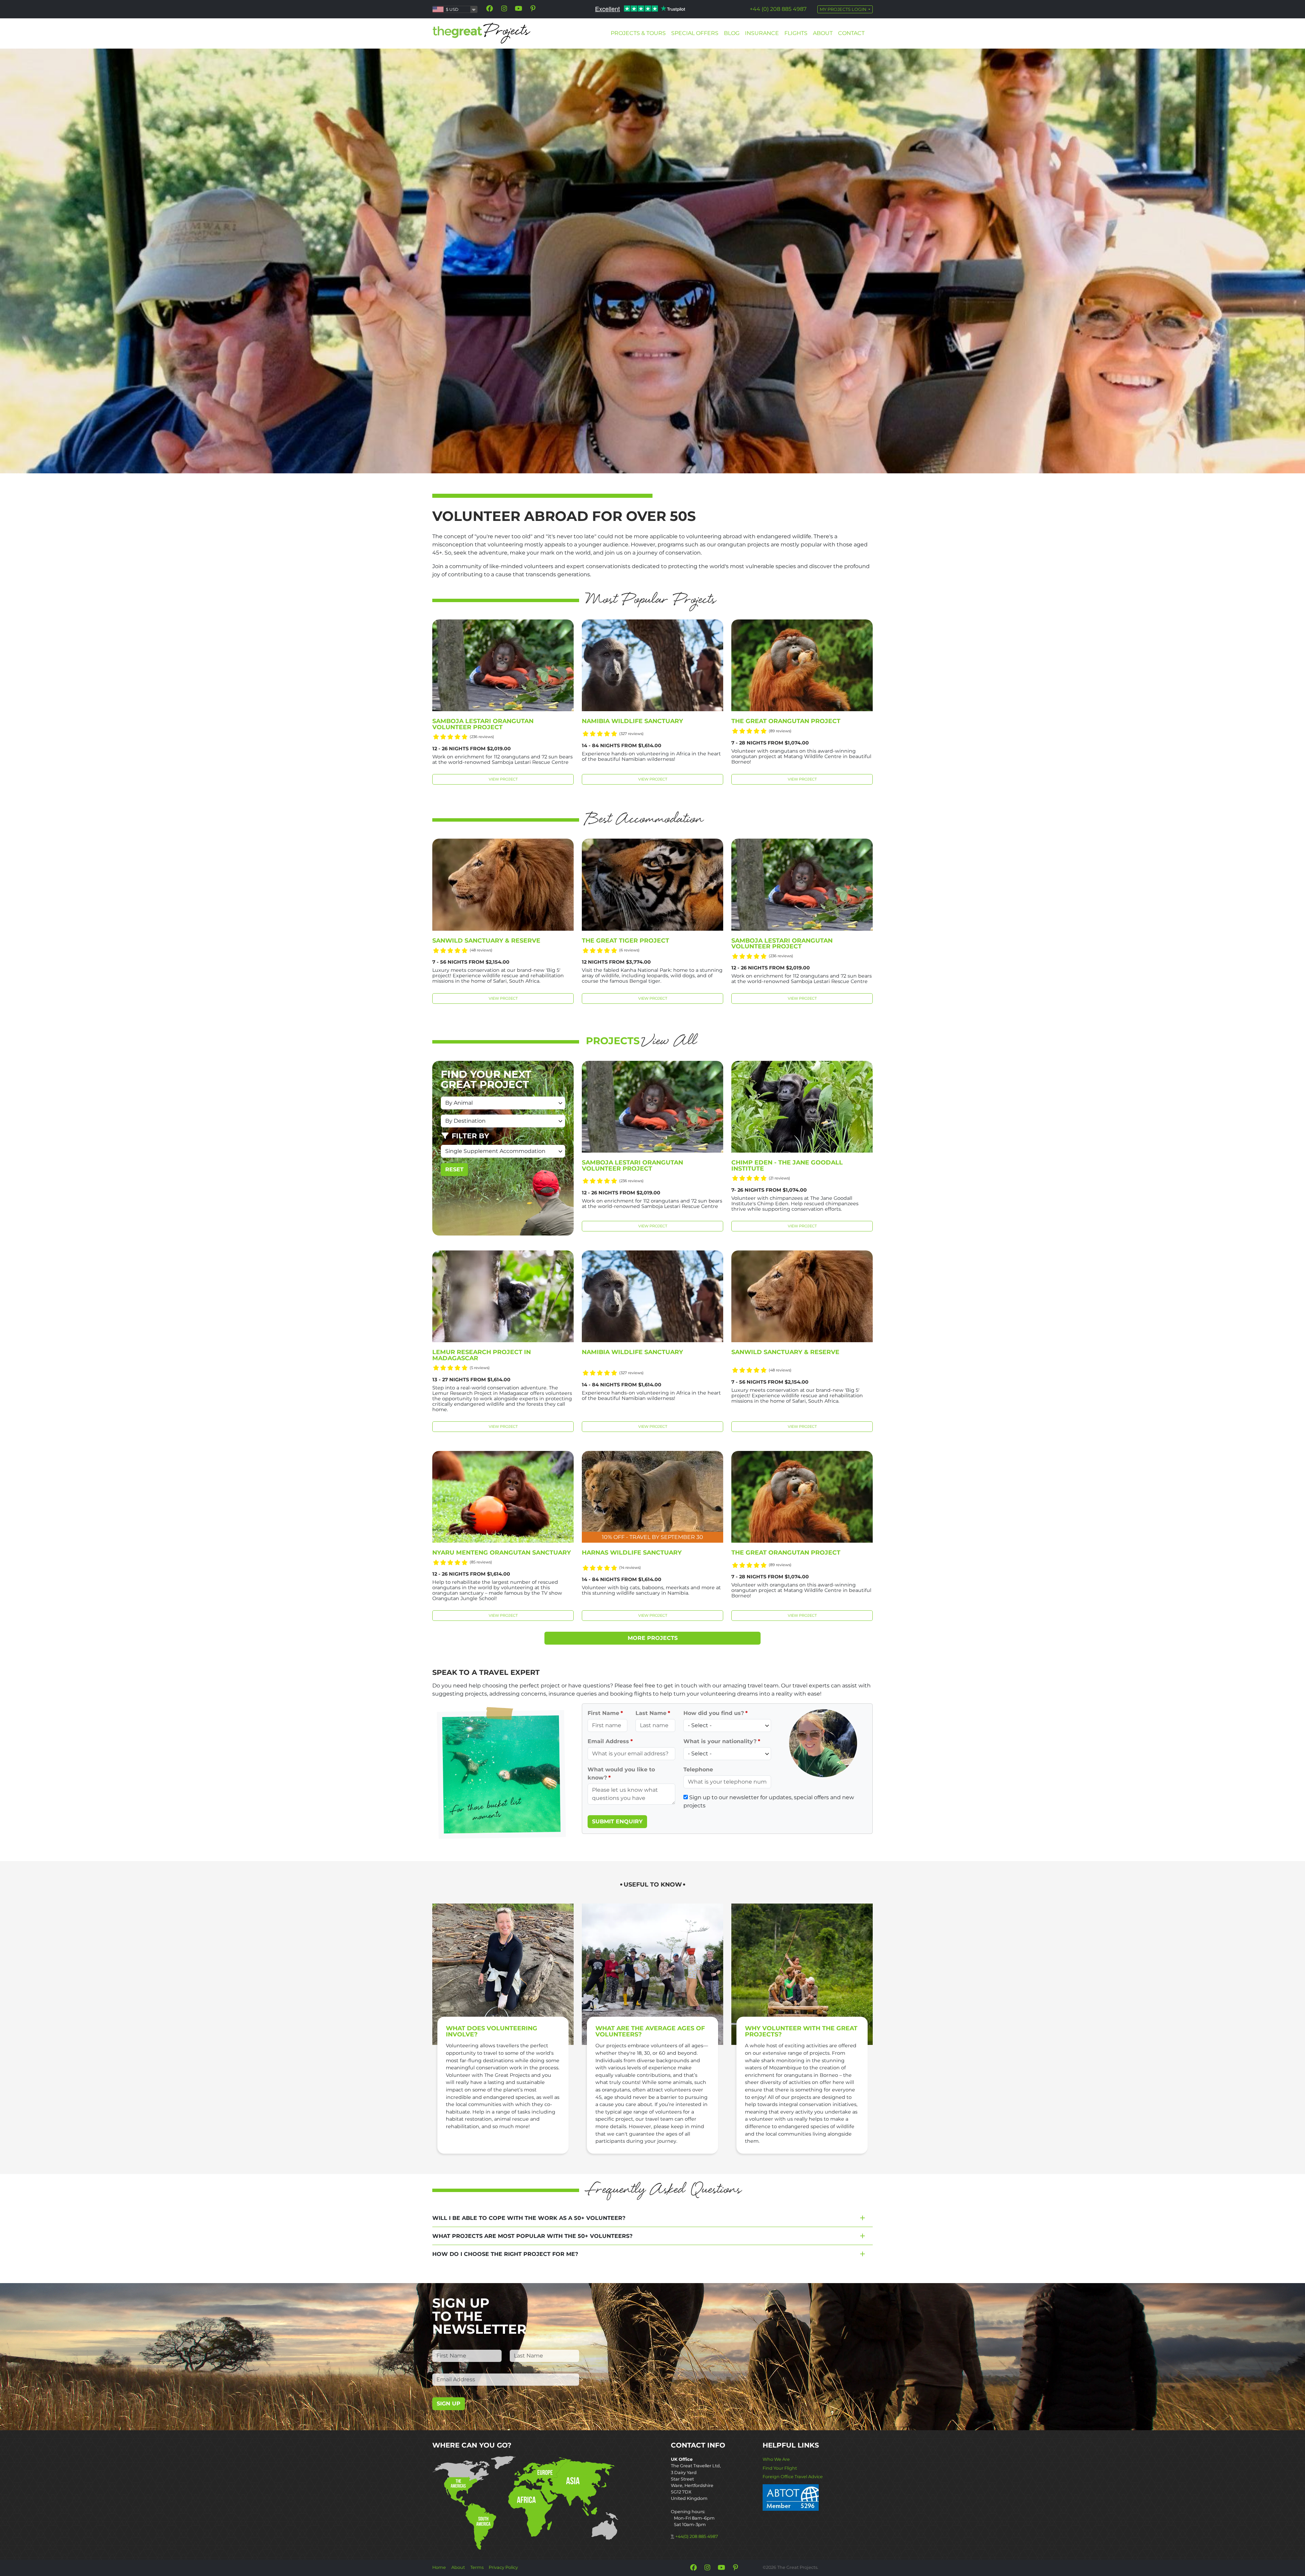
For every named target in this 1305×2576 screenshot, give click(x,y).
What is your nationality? (720, 1741)
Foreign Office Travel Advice (793, 2477)
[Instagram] (504, 8)
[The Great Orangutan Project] (802, 665)
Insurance (762, 33)
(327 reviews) (631, 734)
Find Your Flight (780, 2468)
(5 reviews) (480, 1368)
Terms (477, 2567)
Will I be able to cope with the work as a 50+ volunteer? (529, 2218)
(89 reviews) (780, 731)
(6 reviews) (629, 950)
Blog (732, 33)
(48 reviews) (481, 950)
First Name (603, 1713)
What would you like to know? (621, 1774)
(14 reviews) (630, 1567)
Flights (796, 33)
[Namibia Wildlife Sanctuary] (652, 665)
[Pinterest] (533, 8)
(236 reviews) (482, 737)
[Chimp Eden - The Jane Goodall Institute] (802, 1107)
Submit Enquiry (617, 1821)
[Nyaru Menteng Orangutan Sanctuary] (503, 1497)
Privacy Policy (503, 2567)
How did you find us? (714, 1713)
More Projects (653, 1638)
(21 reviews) (779, 1178)
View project (503, 779)
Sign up (449, 2404)
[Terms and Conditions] (791, 2497)
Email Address (608, 1741)
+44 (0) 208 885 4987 (778, 9)
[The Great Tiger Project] (652, 884)
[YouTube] (519, 8)
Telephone (698, 1769)
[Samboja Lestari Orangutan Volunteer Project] (503, 665)
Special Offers (695, 33)
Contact (851, 33)
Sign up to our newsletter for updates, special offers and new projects (769, 1801)
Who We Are (776, 2459)
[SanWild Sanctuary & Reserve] (503, 884)
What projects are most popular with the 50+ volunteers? (532, 2236)
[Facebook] (490, 8)
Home (439, 2567)
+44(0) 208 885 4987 (697, 2536)
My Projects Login (843, 9)
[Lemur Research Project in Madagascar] (503, 1296)
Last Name (651, 1713)
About (823, 33)
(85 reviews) (481, 1562)
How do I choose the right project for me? (505, 2254)
